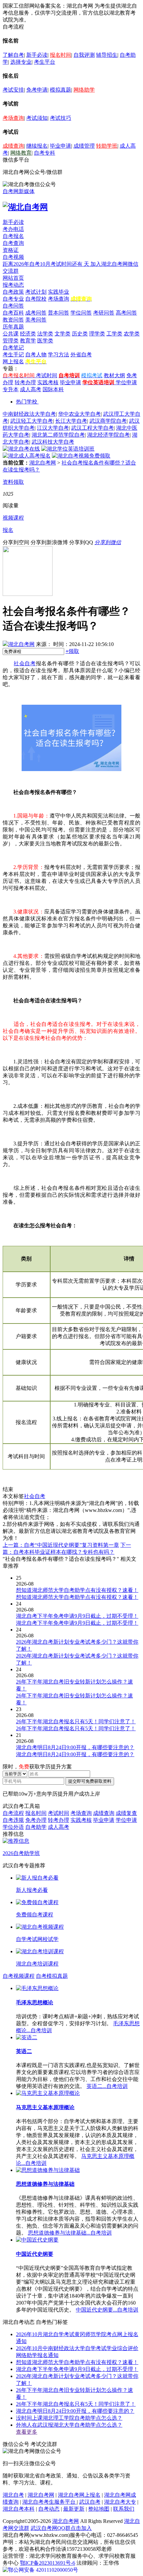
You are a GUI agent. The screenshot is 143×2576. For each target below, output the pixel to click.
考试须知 (37, 118)
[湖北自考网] (25, 207)
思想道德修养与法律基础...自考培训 (70, 2233)
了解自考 (13, 55)
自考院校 (36, 299)
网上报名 (13, 361)
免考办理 (36, 1820)
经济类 (28, 334)
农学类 (132, 334)
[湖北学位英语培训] (68, 449)
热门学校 (27, 402)
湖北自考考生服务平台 (50, 2502)
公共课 (11, 334)
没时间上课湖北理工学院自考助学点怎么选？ (69, 2418)
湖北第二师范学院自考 (58, 435)
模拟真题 (61, 90)
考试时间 (47, 375)
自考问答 (13, 306)
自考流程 (13, 1813)
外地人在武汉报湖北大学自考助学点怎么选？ (69, 2425)
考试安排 (13, 90)
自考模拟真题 (52, 1976)
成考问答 (36, 313)
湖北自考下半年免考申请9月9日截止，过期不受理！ (77, 2369)
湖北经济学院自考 (108, 435)
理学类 (97, 334)
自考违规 (13, 1820)
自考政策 (13, 292)
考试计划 (36, 292)
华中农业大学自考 (79, 414)
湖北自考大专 (120, 2502)
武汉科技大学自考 (53, 442)
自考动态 (49, 2509)
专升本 (11, 389)
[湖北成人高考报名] (27, 456)
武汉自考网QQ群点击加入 (61, 2528)
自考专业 (13, 299)
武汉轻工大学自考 (32, 421)
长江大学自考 (71, 421)
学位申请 (126, 382)
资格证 (11, 250)
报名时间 (61, 55)
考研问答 (104, 313)
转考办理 (25, 382)
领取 (72, 651)
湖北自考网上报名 (79, 2495)
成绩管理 (84, 146)
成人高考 (31, 389)
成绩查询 (13, 146)
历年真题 (13, 327)
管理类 (11, 341)
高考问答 (126, 313)
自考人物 (36, 355)
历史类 (80, 334)
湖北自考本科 (19, 2509)
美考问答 (36, 320)
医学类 (45, 341)
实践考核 (48, 382)
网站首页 (13, 278)
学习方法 (59, 355)
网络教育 (21, 153)
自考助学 (36, 1827)
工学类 (114, 334)
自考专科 (45, 153)
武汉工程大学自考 (92, 428)
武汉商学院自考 (108, 421)
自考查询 (13, 243)
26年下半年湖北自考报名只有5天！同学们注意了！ (76, 2404)
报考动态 (13, 285)
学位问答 (81, 313)
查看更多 (27, 2432)
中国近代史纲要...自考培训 (107, 2310)
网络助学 (84, 90)
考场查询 (13, 118)
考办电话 (13, 229)
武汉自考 (90, 2502)
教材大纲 (114, 375)
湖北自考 (13, 2495)
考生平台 (45, 62)
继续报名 (37, 146)
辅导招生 (107, 55)
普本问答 (59, 313)
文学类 (63, 334)
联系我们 (124, 2509)
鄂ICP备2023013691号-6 (48, 2563)
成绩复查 (126, 1813)
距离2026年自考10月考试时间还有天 (47, 264)
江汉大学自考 (53, 428)
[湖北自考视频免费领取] (81, 456)
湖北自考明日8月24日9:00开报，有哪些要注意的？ (75, 2411)
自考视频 (13, 257)
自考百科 (13, 313)
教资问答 (13, 320)
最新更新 (74, 2509)
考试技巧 (61, 118)
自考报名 (13, 236)
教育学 (28, 341)
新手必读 (37, 55)
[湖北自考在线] (21, 449)
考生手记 (13, 355)
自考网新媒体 (19, 191)
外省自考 (81, 355)
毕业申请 (61, 146)
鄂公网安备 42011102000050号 (43, 2570)
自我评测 (84, 55)
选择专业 (21, 62)
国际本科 (53, 389)
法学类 (45, 334)
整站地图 (99, 2509)
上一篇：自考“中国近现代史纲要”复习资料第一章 (61, 1545)
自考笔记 (13, 348)
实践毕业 (59, 292)
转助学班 (107, 146)
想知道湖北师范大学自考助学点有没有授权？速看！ (77, 2362)
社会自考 (25, 663)
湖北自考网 (43, 463)
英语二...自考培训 (107, 2086)
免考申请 (37, 90)
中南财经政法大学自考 (29, 414)
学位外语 (13, 1827)
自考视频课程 (19, 1976)
